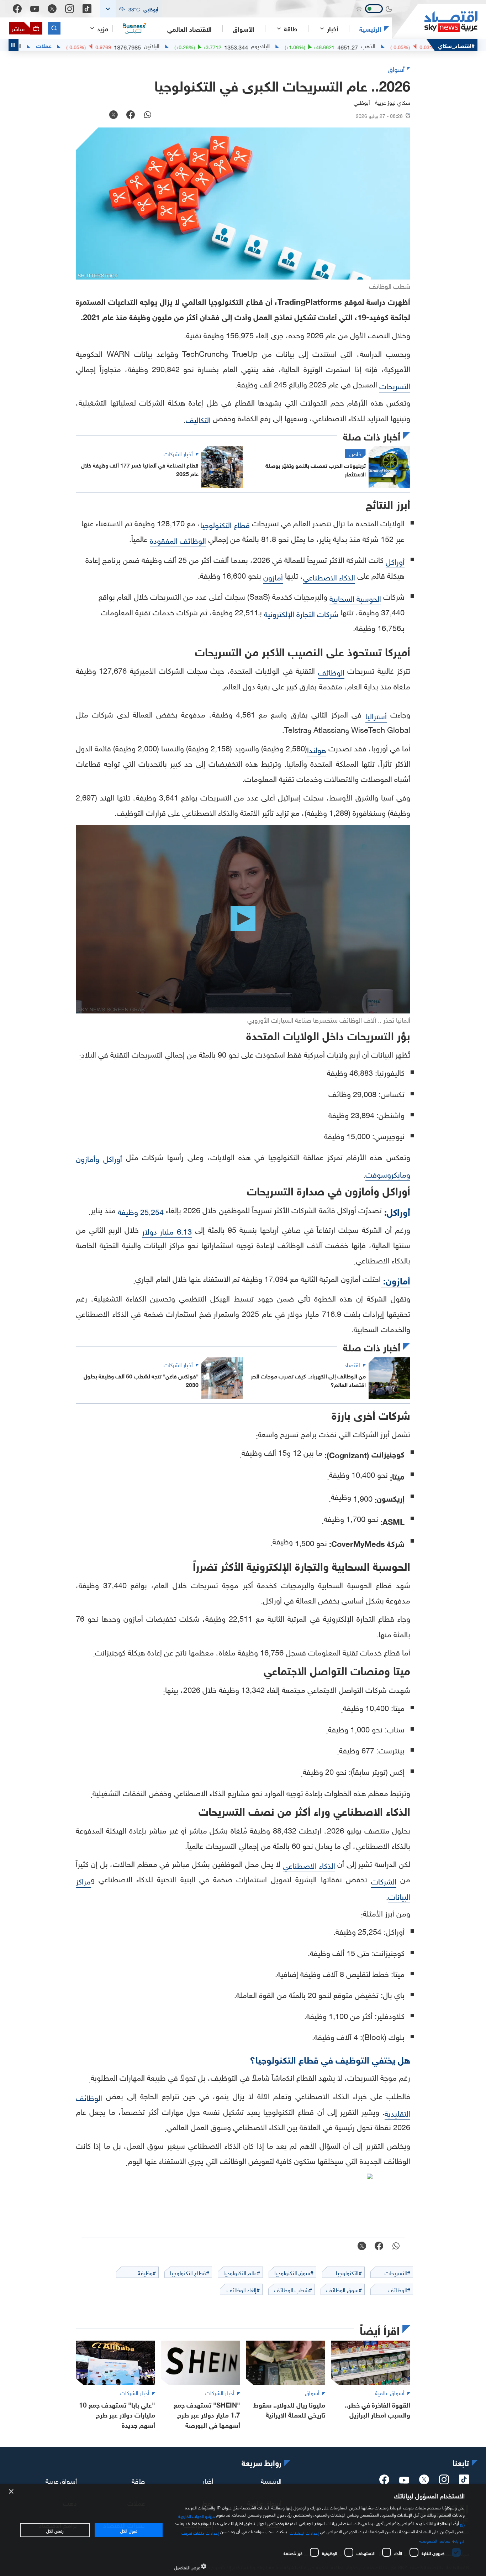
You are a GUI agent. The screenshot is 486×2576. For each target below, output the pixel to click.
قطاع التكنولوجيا (225, 524)
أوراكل (395, 561)
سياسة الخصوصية (435, 2540)
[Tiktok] (87, 9)
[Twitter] (52, 9)
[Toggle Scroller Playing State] (14, 45)
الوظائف (331, 671)
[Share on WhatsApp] (148, 115)
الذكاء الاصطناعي (329, 576)
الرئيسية (370, 28)
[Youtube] (35, 9)
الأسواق (244, 28)
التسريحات (395, 385)
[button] (131, 9)
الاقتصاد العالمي (189, 28)
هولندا (317, 749)
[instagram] (444, 2482)
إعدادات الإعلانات (304, 2532)
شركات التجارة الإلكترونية (301, 613)
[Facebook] (17, 9)
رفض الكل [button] (55, 2530)
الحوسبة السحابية (355, 598)
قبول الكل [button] (129, 2530)
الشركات (384, 1880)
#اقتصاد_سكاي (456, 45)
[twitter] (424, 2482)
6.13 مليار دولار (167, 1230)
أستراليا (376, 715)
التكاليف (198, 419)
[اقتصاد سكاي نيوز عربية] (435, 22)
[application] (243, 919)
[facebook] (384, 2482)
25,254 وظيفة (141, 1211)
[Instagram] (70, 9)
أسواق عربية (61, 2480)
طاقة (138, 2480)
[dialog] (243, 2530)
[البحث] (54, 28)
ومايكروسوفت (388, 1174)
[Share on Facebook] (131, 115)
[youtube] (404, 2481)
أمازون (273, 576)
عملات (104, 45)
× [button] (12, 2492)
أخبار (208, 2480)
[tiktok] (464, 2482)
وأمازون (88, 1158)
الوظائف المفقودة (178, 540)
